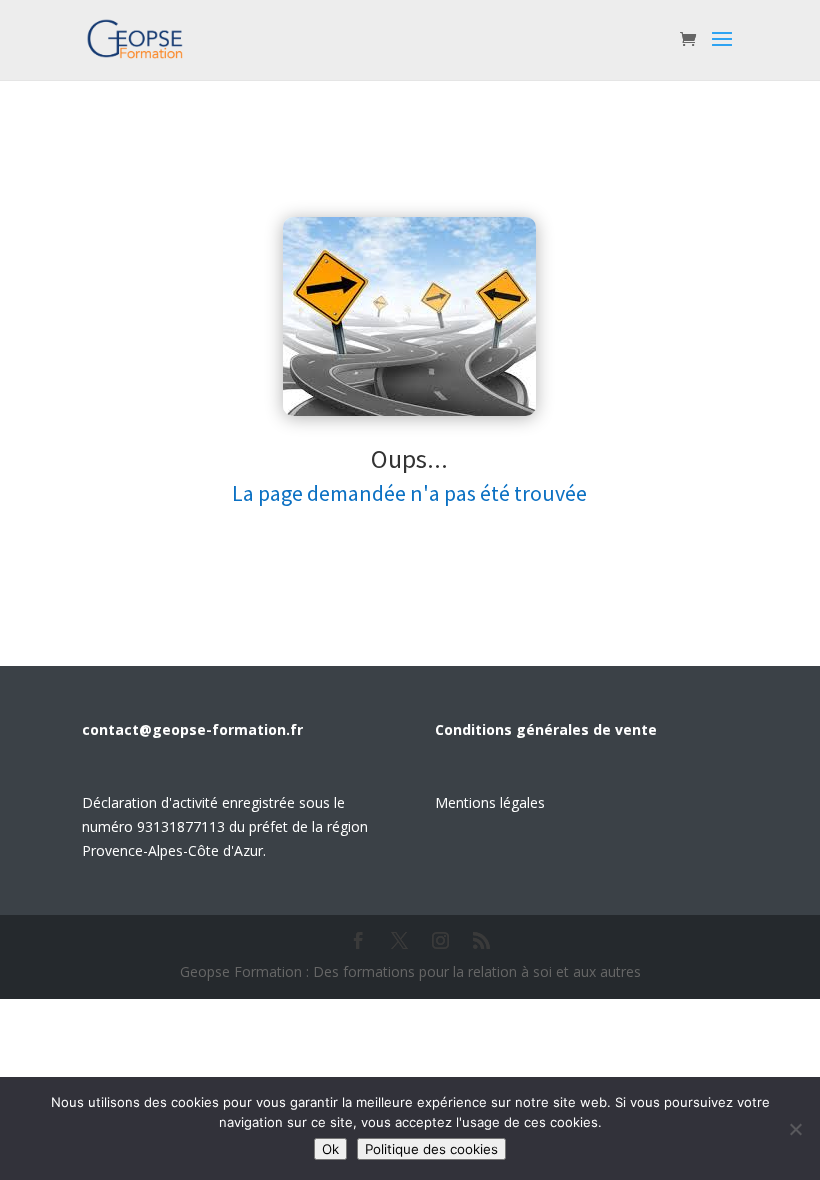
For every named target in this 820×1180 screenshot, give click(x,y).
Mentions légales (490, 802)
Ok (330, 1149)
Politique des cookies (431, 1149)
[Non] (795, 1129)
